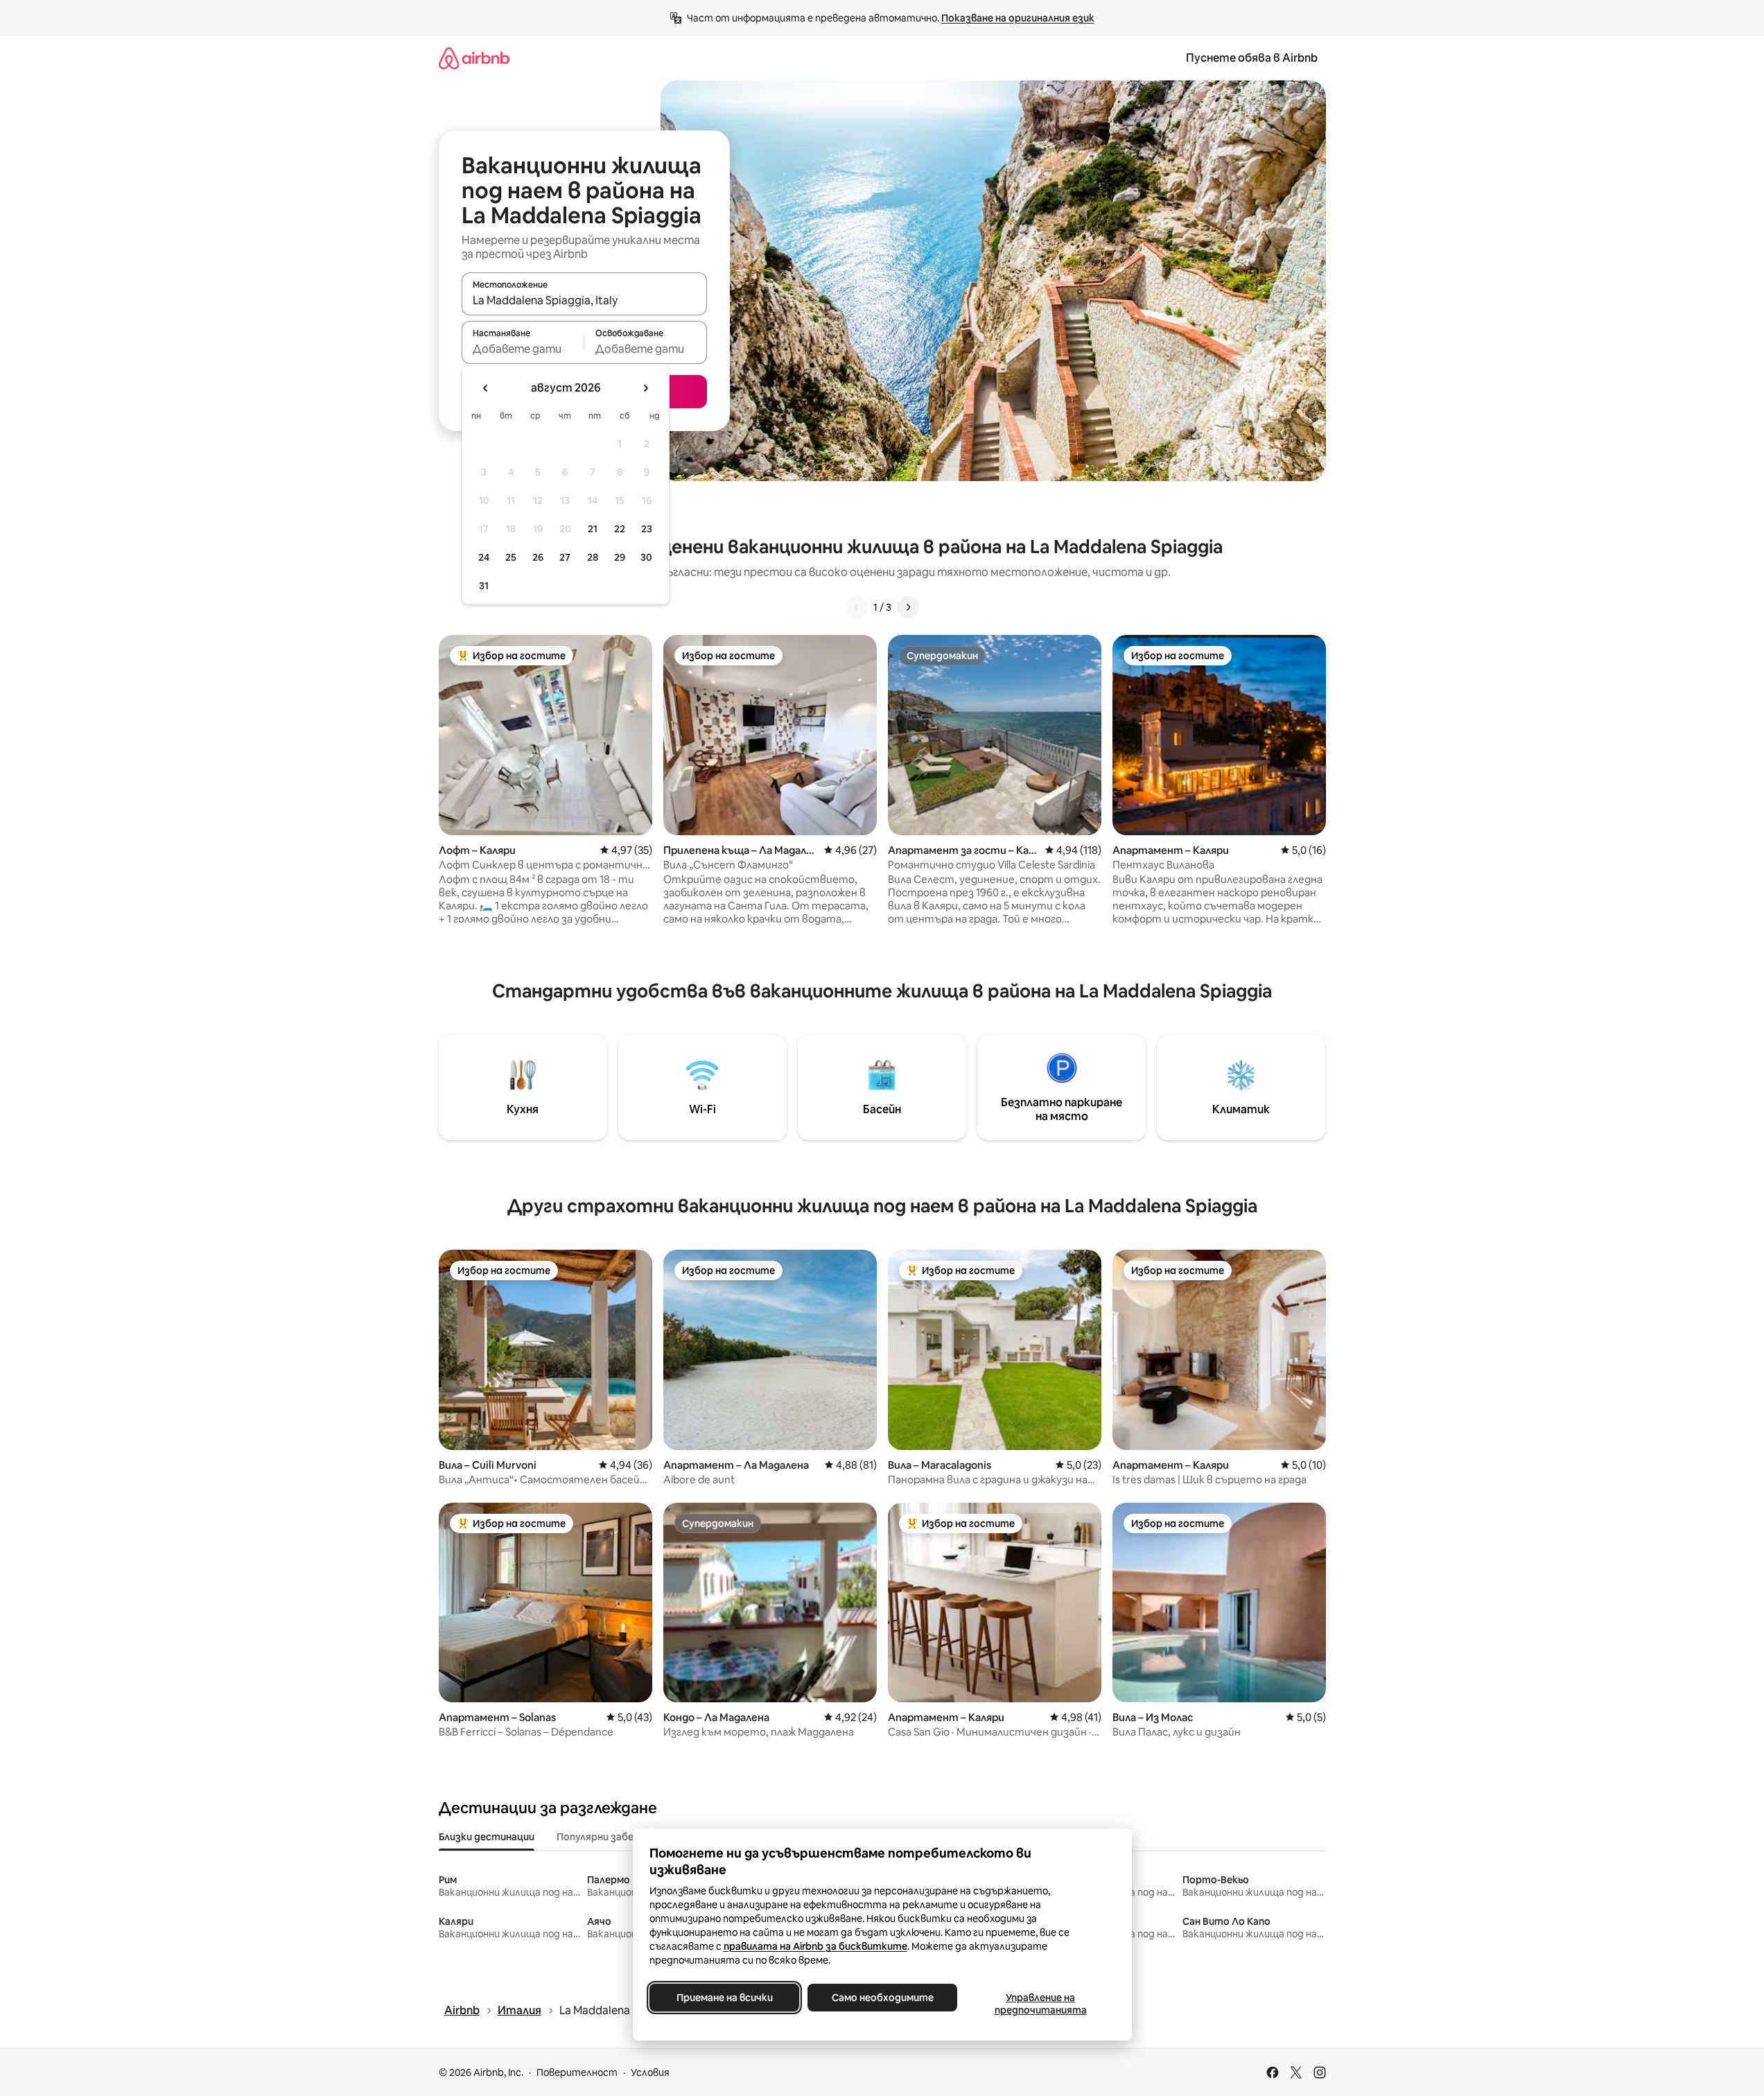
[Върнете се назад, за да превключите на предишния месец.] (486, 388)
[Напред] (908, 607)
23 (647, 529)
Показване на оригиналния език (1018, 18)
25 (511, 557)
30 (646, 557)
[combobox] (584, 300)
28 (593, 557)
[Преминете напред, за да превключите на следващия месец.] (645, 388)
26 (538, 557)
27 (565, 557)
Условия (650, 2072)
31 (484, 586)
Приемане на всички (724, 1998)
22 (620, 529)
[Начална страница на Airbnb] (474, 58)
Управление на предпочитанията (1040, 2004)
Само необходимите (882, 1998)
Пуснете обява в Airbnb (1252, 58)
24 (484, 557)
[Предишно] (857, 607)
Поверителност (577, 2072)
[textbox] (523, 349)
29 (620, 557)
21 (593, 529)
